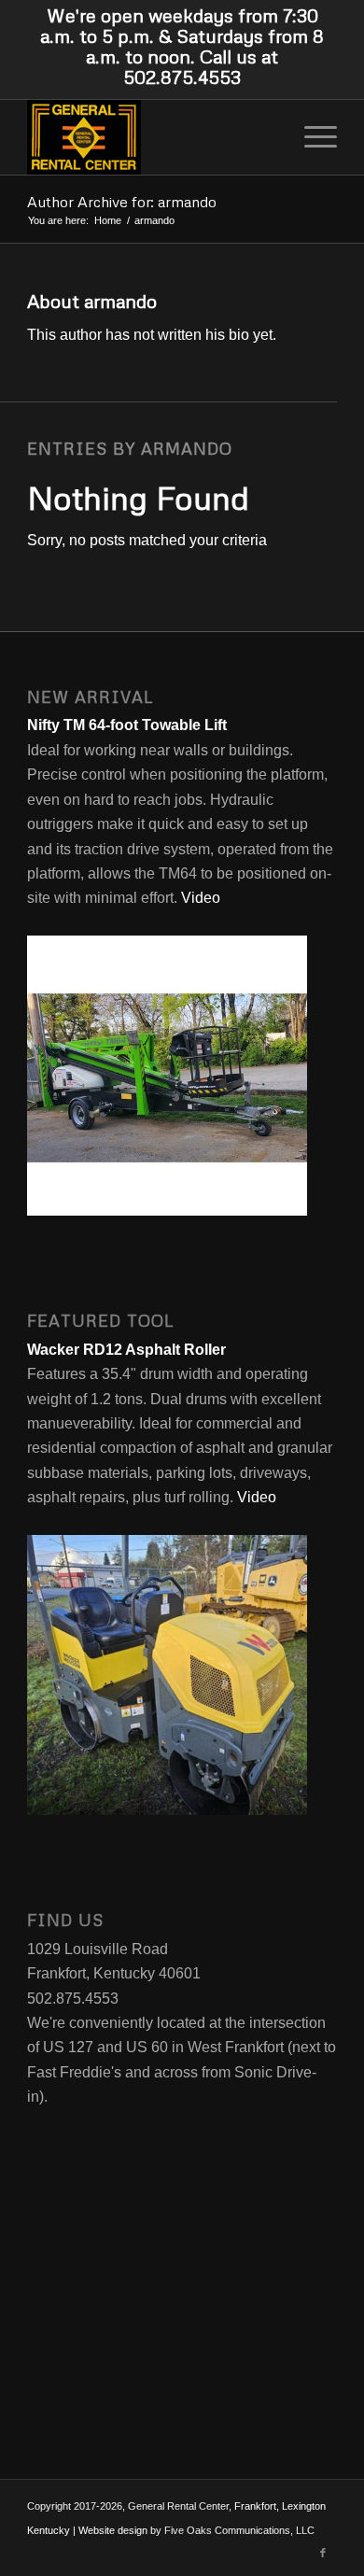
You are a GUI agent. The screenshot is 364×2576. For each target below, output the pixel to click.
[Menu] (311, 137)
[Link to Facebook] (323, 2553)
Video (199, 898)
